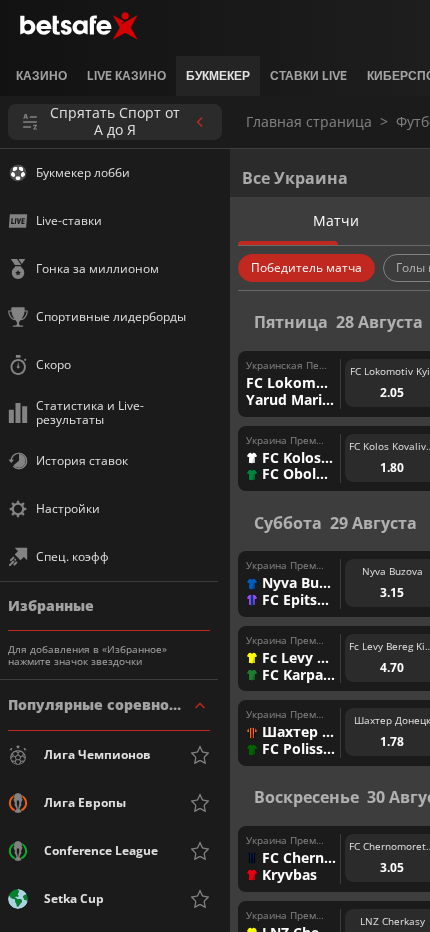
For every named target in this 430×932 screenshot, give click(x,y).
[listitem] (41, 76)
